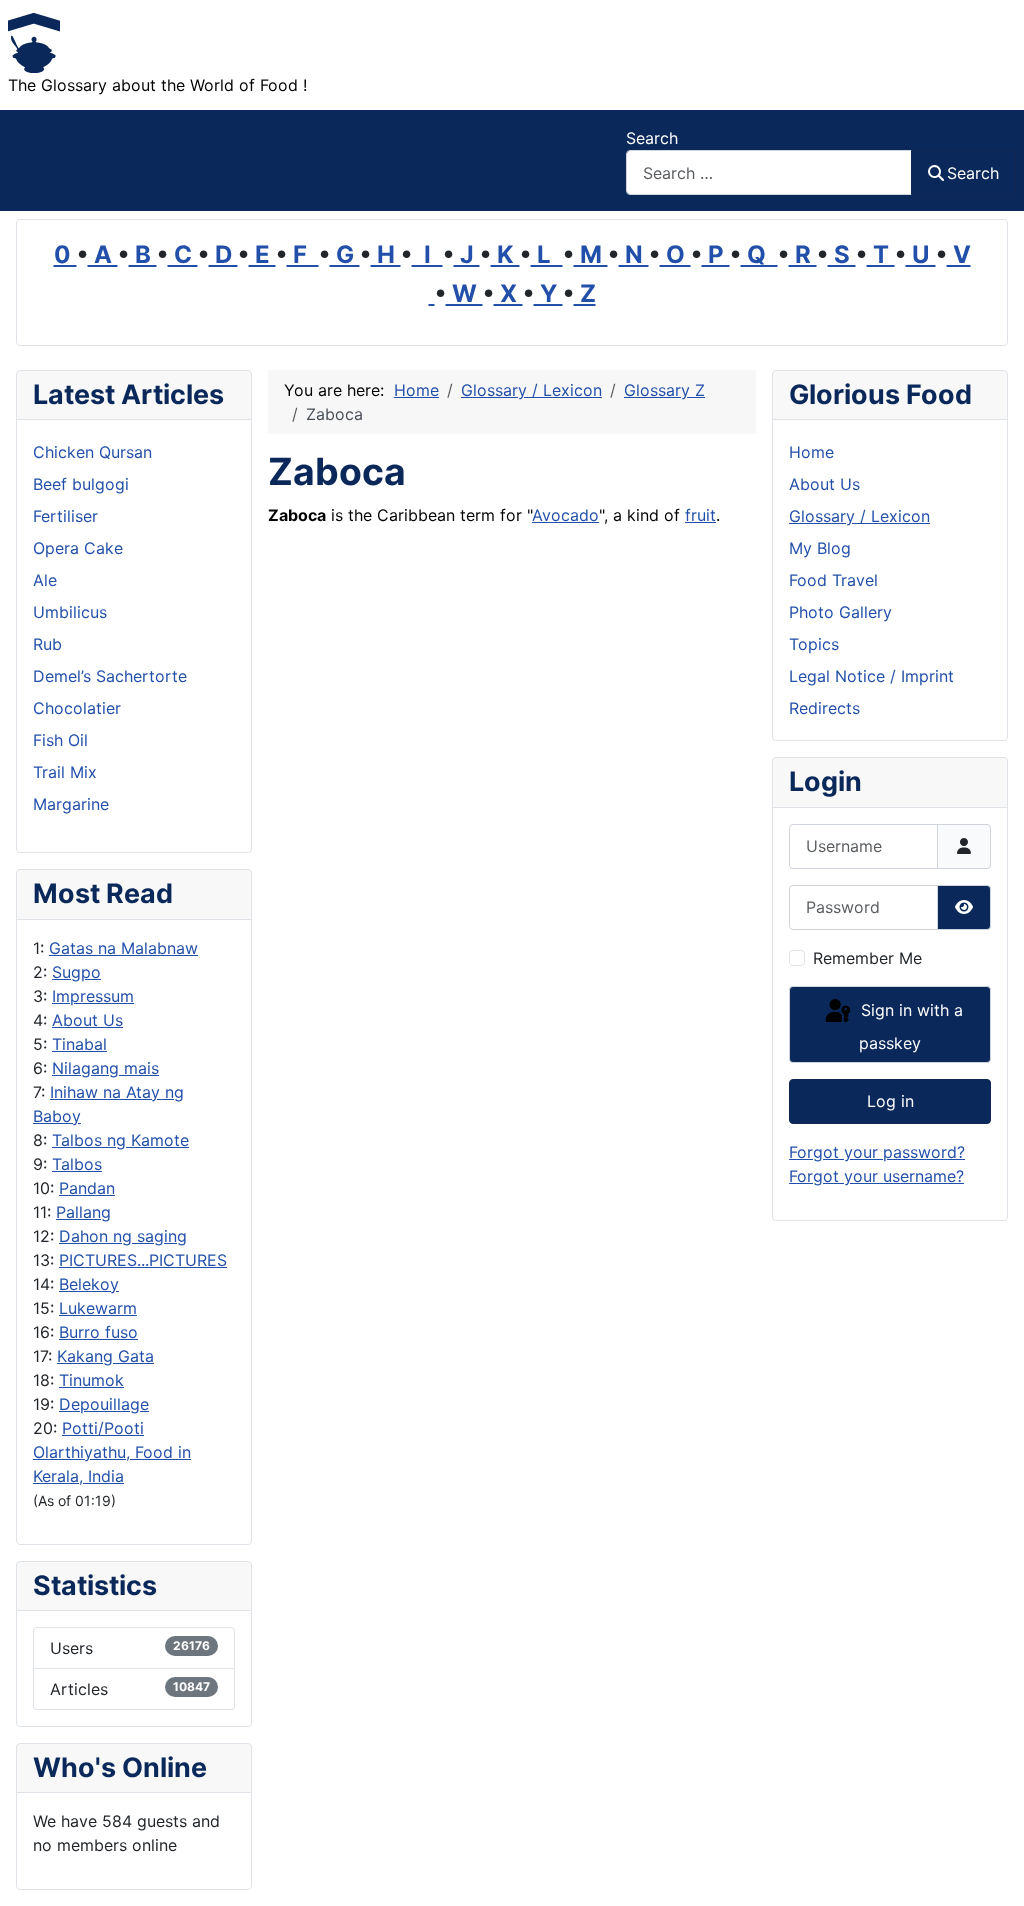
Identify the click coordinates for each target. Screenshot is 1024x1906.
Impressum (93, 996)
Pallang (83, 1212)
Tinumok (91, 1380)
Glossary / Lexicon (859, 516)
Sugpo (76, 972)
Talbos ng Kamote (120, 1140)
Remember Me (867, 958)
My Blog (820, 548)
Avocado (565, 515)
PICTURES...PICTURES (143, 1260)
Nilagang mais (105, 1068)
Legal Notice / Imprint (871, 676)
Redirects (824, 708)
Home (811, 452)
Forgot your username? (876, 1176)
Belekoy (89, 1284)
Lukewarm (98, 1308)
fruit (700, 515)
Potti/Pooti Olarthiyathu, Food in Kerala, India (112, 1452)
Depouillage (104, 1404)
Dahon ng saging (123, 1236)
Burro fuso (98, 1332)
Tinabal (79, 1044)
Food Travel (833, 580)
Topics (814, 644)
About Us (87, 1020)
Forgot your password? (877, 1152)
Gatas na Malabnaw (123, 948)
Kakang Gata (105, 1356)
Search (652, 138)
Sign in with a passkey (909, 1027)
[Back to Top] (989, 1869)
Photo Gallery (840, 612)
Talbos (77, 1164)
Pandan (87, 1188)
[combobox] (769, 172)
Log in (890, 1101)
